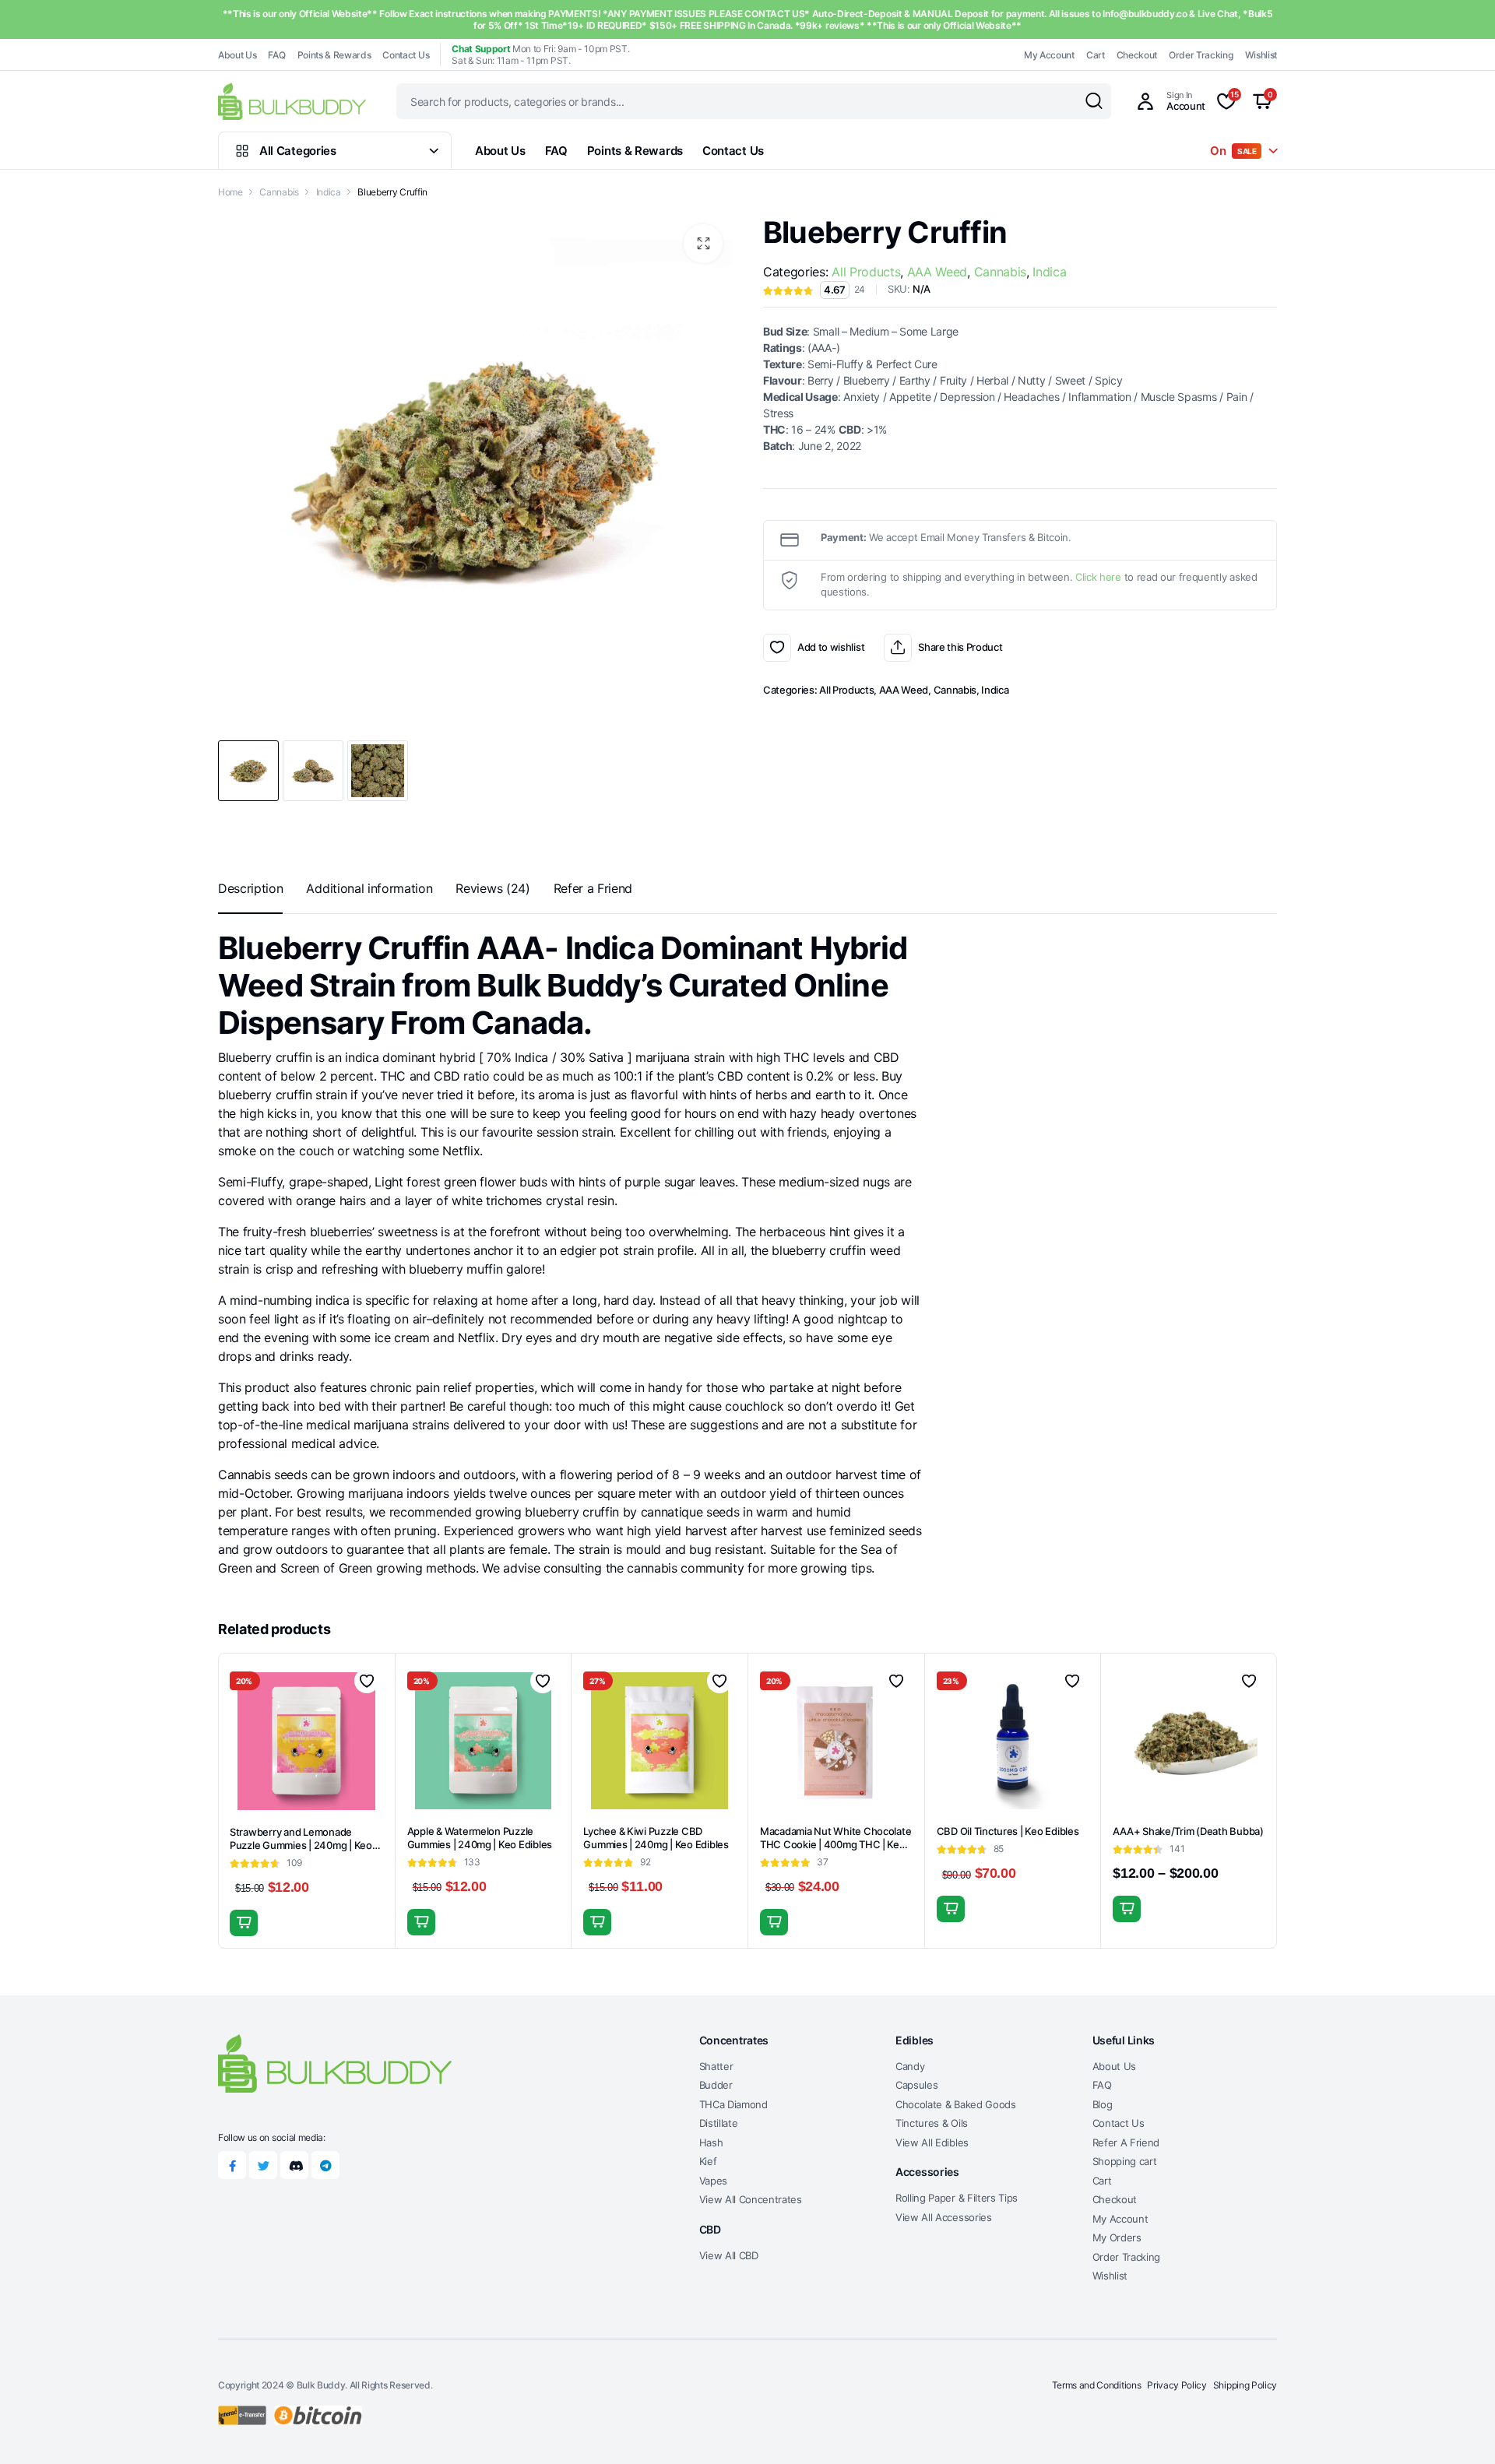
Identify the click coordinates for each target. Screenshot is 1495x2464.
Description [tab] (250, 888)
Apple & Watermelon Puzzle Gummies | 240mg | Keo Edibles (480, 1838)
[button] (703, 244)
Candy (910, 2066)
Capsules (916, 2085)
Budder (716, 2085)
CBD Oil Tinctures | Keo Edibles (1008, 1831)
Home (230, 192)
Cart (1096, 55)
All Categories (298, 151)
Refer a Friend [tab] (593, 888)
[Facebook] (232, 2165)
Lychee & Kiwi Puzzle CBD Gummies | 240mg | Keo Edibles (656, 1838)
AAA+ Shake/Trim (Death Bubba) (1188, 1831)
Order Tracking (1201, 55)
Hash (711, 2142)
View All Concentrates (751, 2199)
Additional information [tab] (369, 888)
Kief (708, 2161)
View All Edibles (932, 2142)
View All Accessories (944, 2217)
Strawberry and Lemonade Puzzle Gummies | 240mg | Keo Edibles (301, 1845)
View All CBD (729, 2255)
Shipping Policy (1245, 2385)
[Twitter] (263, 2165)
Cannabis (279, 192)
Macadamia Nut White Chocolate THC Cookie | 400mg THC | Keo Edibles (835, 1844)
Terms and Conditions (1097, 2385)
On (1233, 151)
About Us (237, 55)
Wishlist (1261, 55)
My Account (1049, 55)
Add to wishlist (777, 648)
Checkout (1137, 55)
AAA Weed (937, 272)
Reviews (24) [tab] (492, 888)
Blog (1103, 2104)
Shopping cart (1125, 2161)
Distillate (719, 2123)
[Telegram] (325, 2165)
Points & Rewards (334, 55)
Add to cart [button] (244, 1923)
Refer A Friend (1126, 2142)
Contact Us (406, 55)
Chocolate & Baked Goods (956, 2104)
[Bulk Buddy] (292, 101)
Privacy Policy (1177, 2385)
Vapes (713, 2181)
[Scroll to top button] (1460, 2429)
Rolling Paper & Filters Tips (957, 2198)
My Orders (1117, 2237)
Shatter (716, 2066)
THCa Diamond (733, 2104)
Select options (951, 1909)
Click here (1098, 577)
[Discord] (294, 2165)
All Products (866, 272)
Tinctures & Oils (932, 2123)
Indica (329, 192)
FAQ (276, 55)
